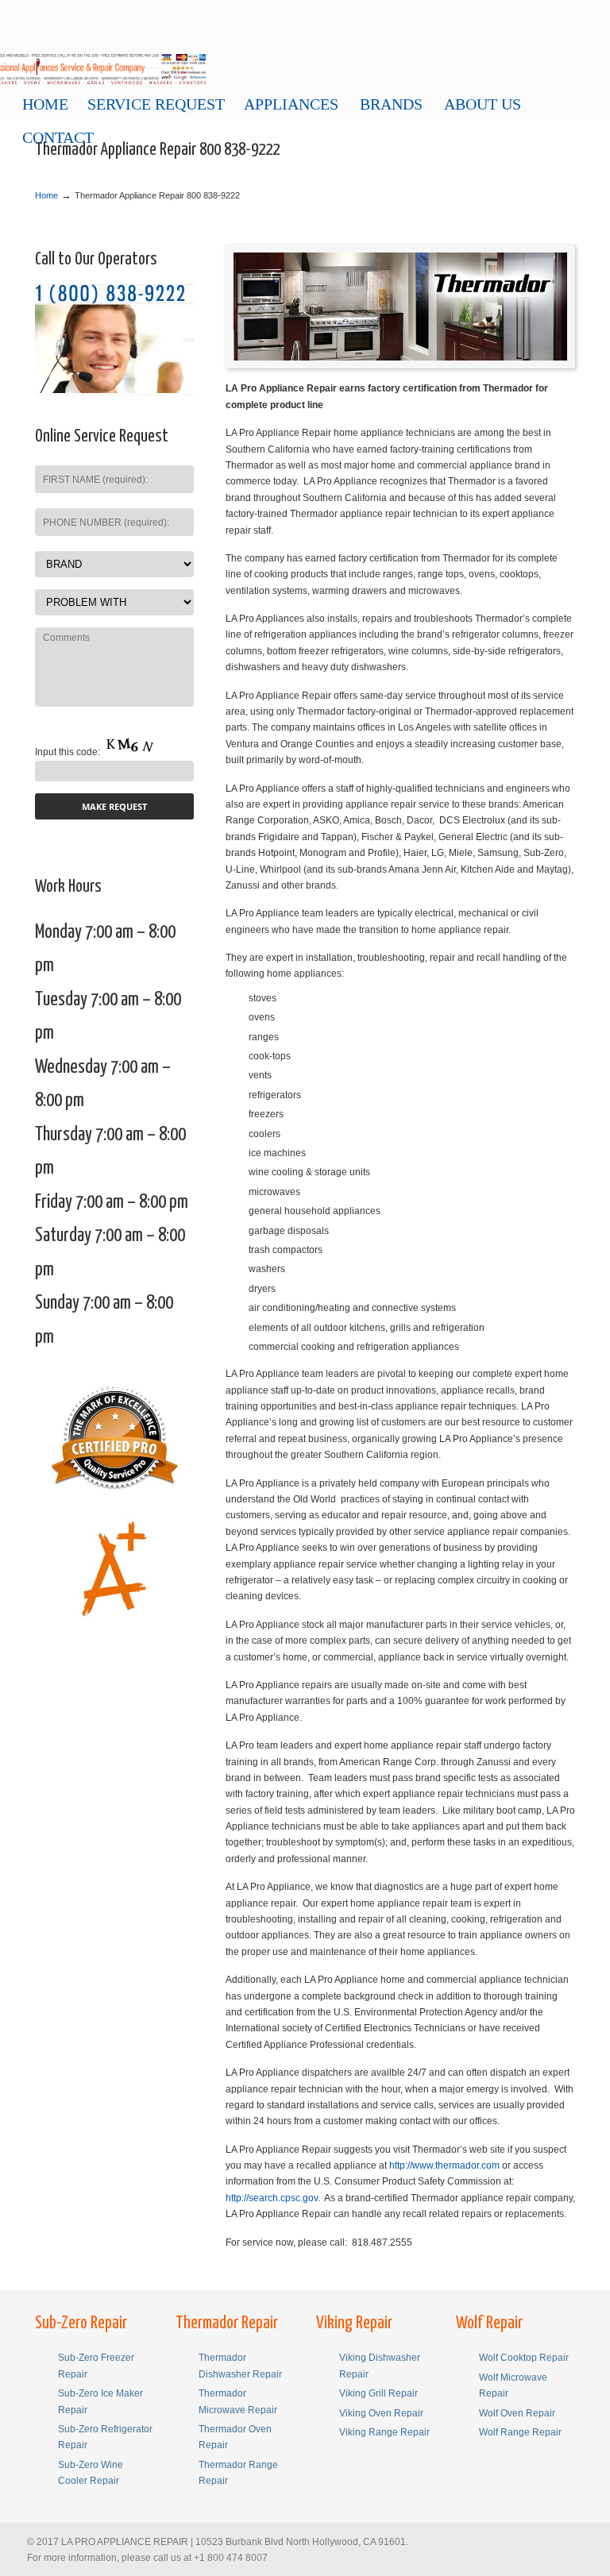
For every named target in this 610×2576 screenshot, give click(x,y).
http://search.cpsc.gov (272, 2198)
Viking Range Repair (384, 2432)
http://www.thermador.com (444, 2165)
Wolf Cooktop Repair (524, 2358)
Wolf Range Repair (520, 2432)
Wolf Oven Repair (517, 2413)
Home (46, 195)
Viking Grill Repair (378, 2393)
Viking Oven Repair (381, 2413)
